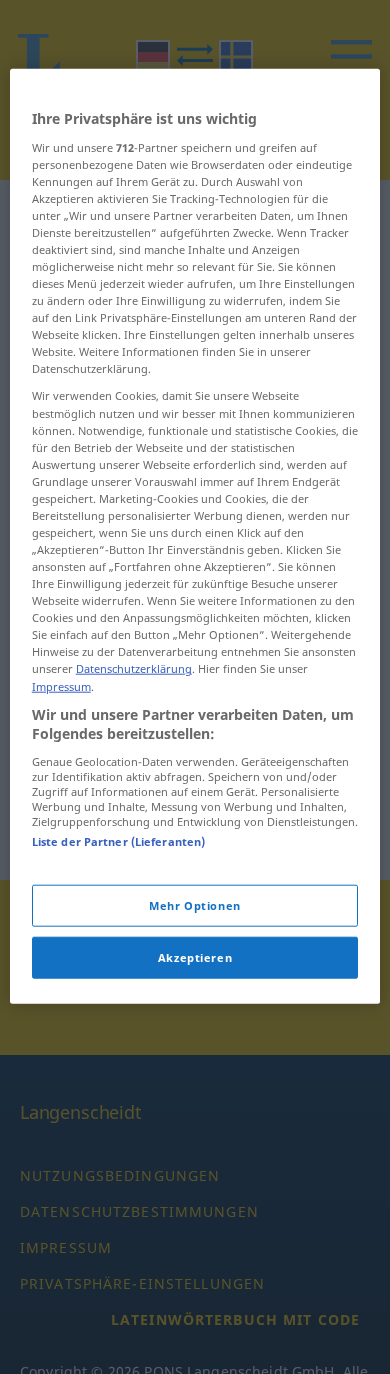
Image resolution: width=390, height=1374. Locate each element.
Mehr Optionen (194, 905)
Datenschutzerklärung (134, 668)
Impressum (61, 685)
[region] (195, 536)
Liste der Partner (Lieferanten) (119, 840)
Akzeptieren (195, 957)
